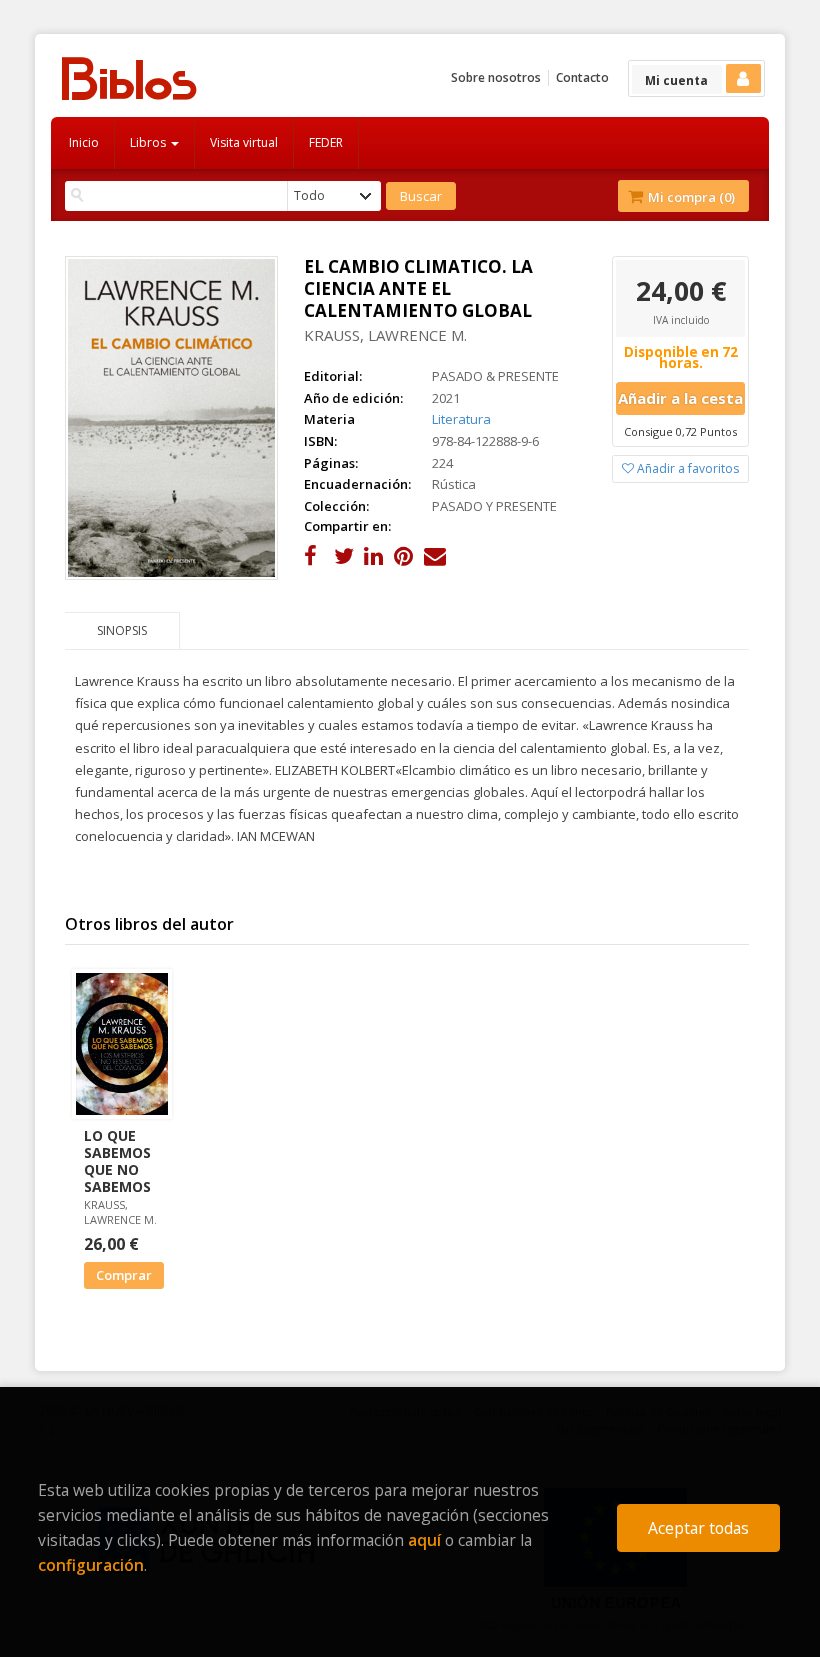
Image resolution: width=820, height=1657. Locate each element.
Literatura (461, 419)
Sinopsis (122, 630)
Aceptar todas (698, 1528)
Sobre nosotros (496, 77)
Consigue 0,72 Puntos (680, 431)
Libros (149, 142)
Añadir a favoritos (686, 468)
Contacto (582, 77)
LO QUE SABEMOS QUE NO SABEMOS (117, 1161)
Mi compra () (690, 197)
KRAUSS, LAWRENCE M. (385, 335)
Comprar (124, 1275)
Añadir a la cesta (680, 398)
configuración (91, 1565)
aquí (424, 1540)
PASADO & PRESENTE (495, 376)
